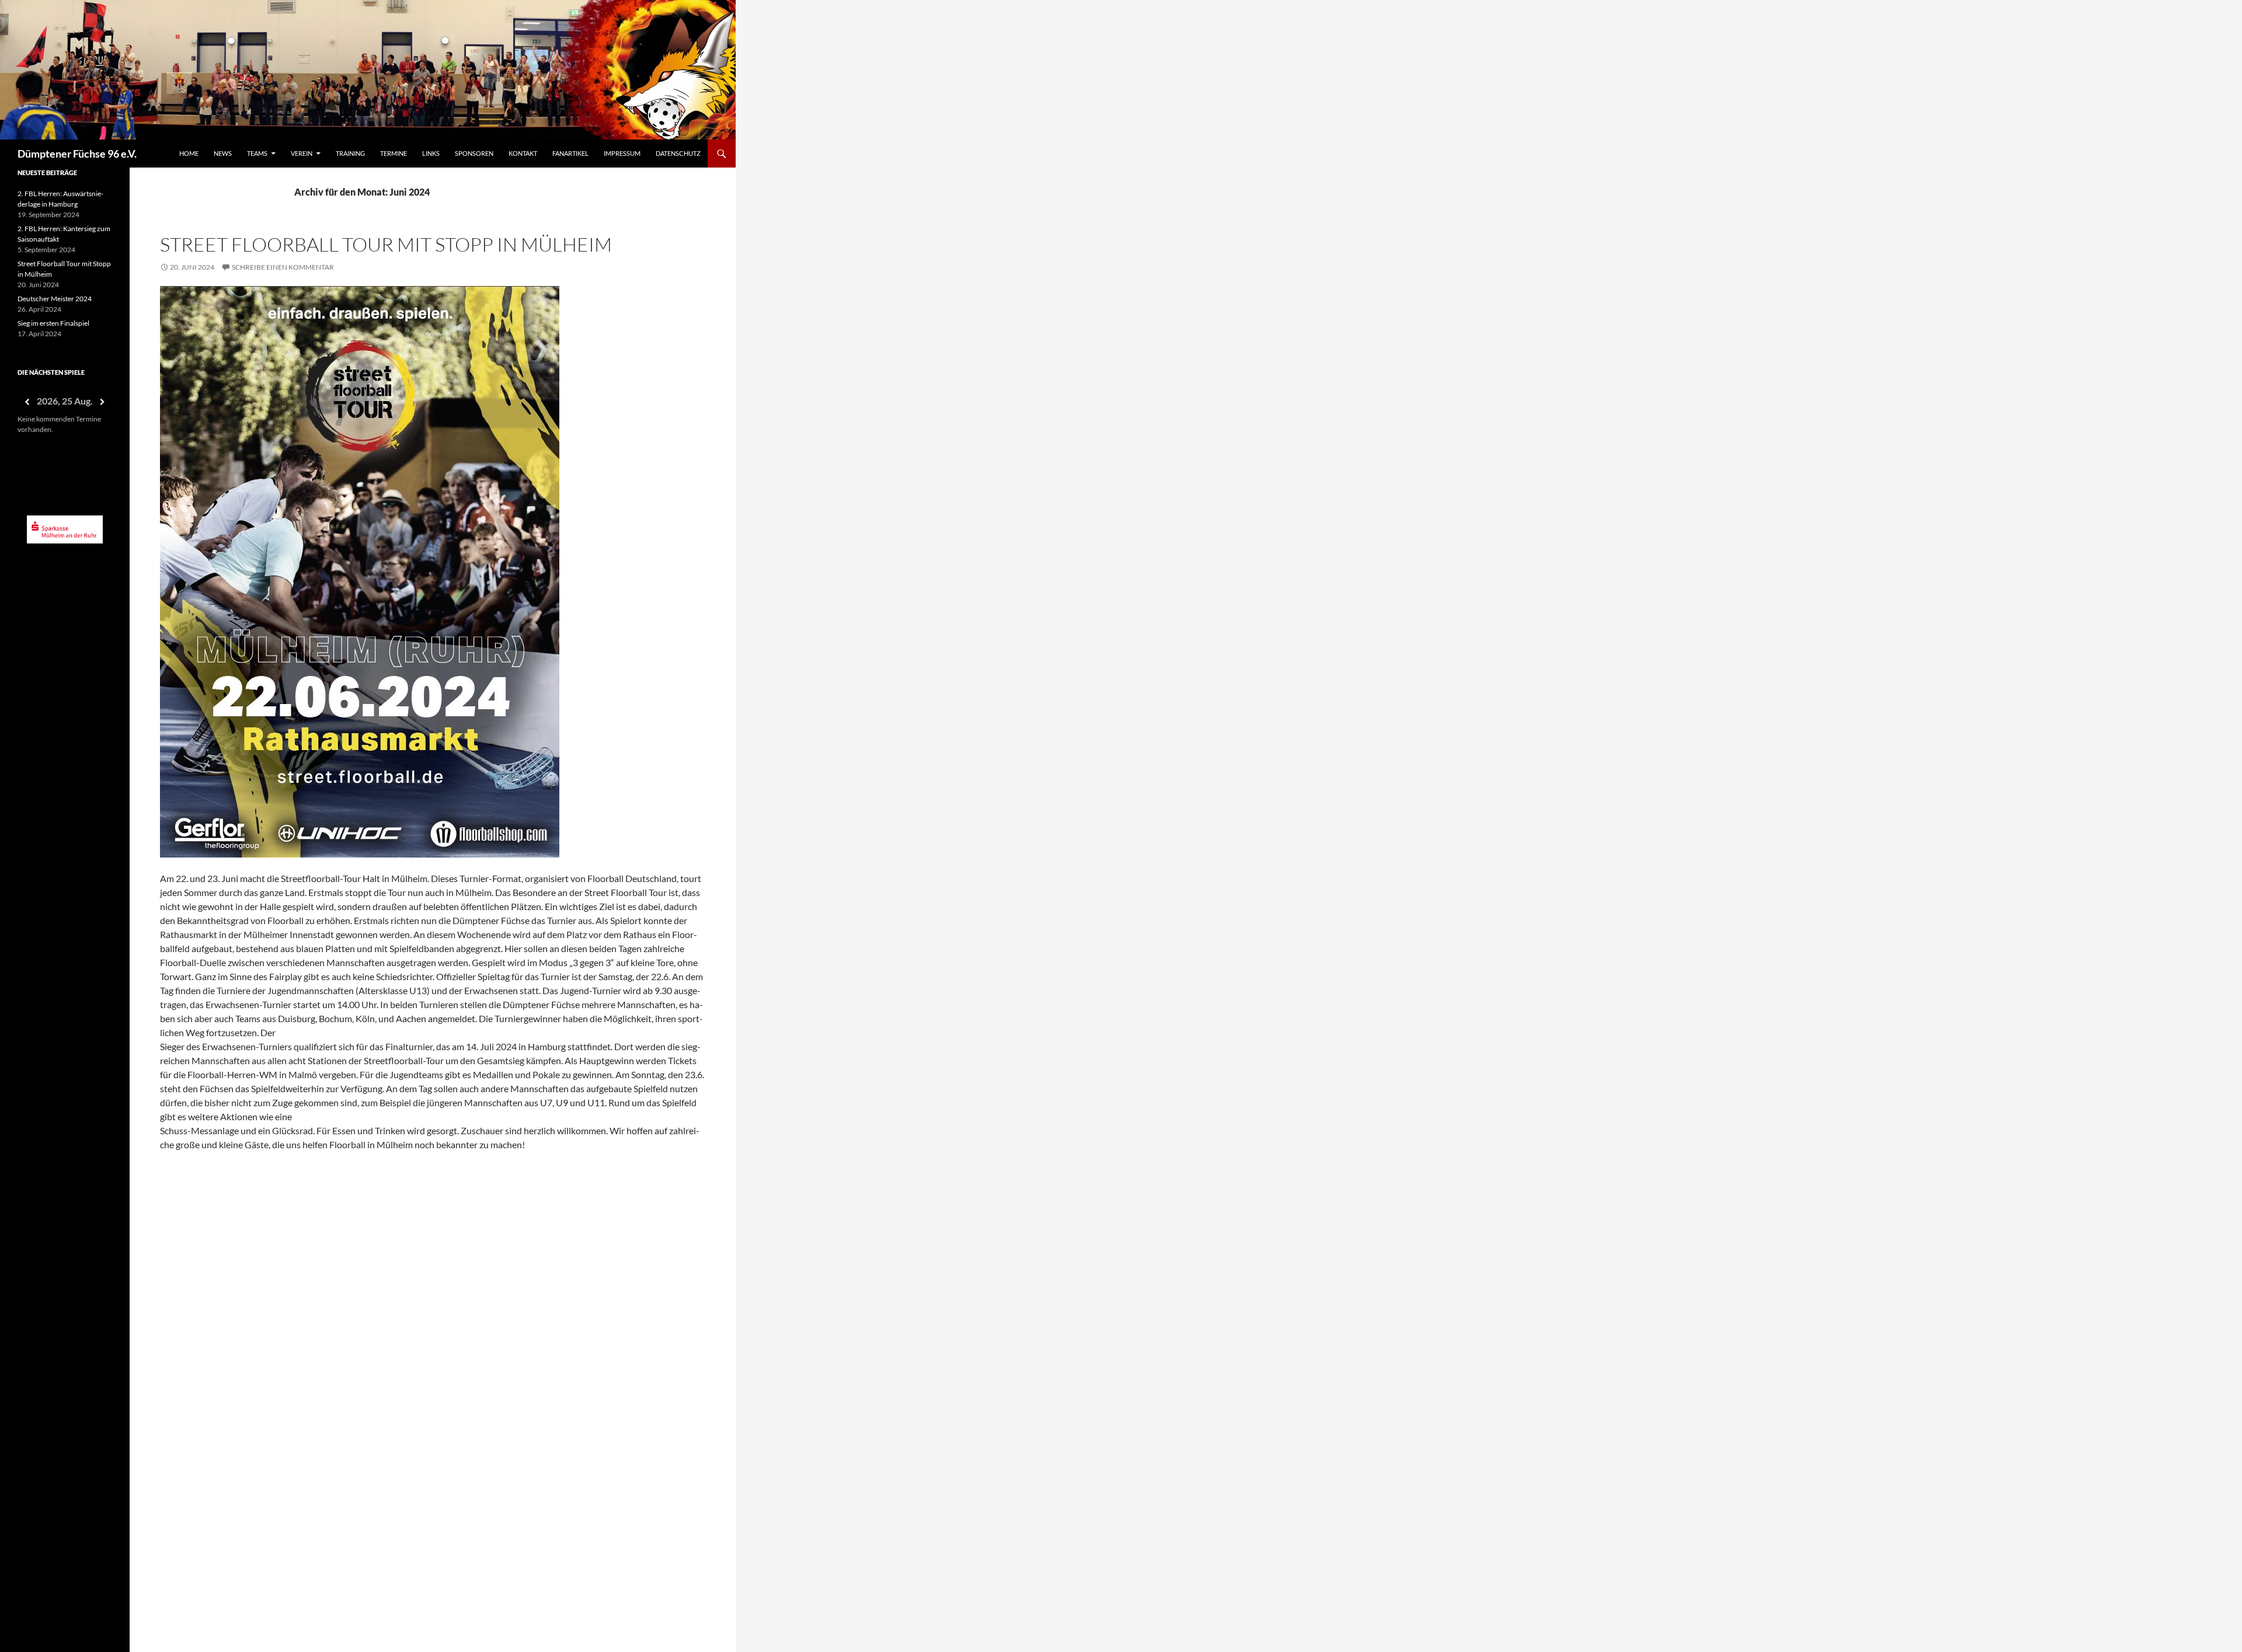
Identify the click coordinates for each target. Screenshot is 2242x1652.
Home (189, 153)
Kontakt (523, 153)
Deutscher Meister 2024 (55, 299)
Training (350, 153)
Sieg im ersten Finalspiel (53, 323)
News (223, 153)
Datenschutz (678, 153)
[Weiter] (103, 402)
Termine (394, 153)
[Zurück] (27, 402)
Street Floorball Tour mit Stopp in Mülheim (386, 244)
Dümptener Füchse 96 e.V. (77, 154)
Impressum (622, 153)
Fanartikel (570, 153)
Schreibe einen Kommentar (283, 267)
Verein (302, 153)
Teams (257, 153)
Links (431, 153)
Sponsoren (474, 153)
